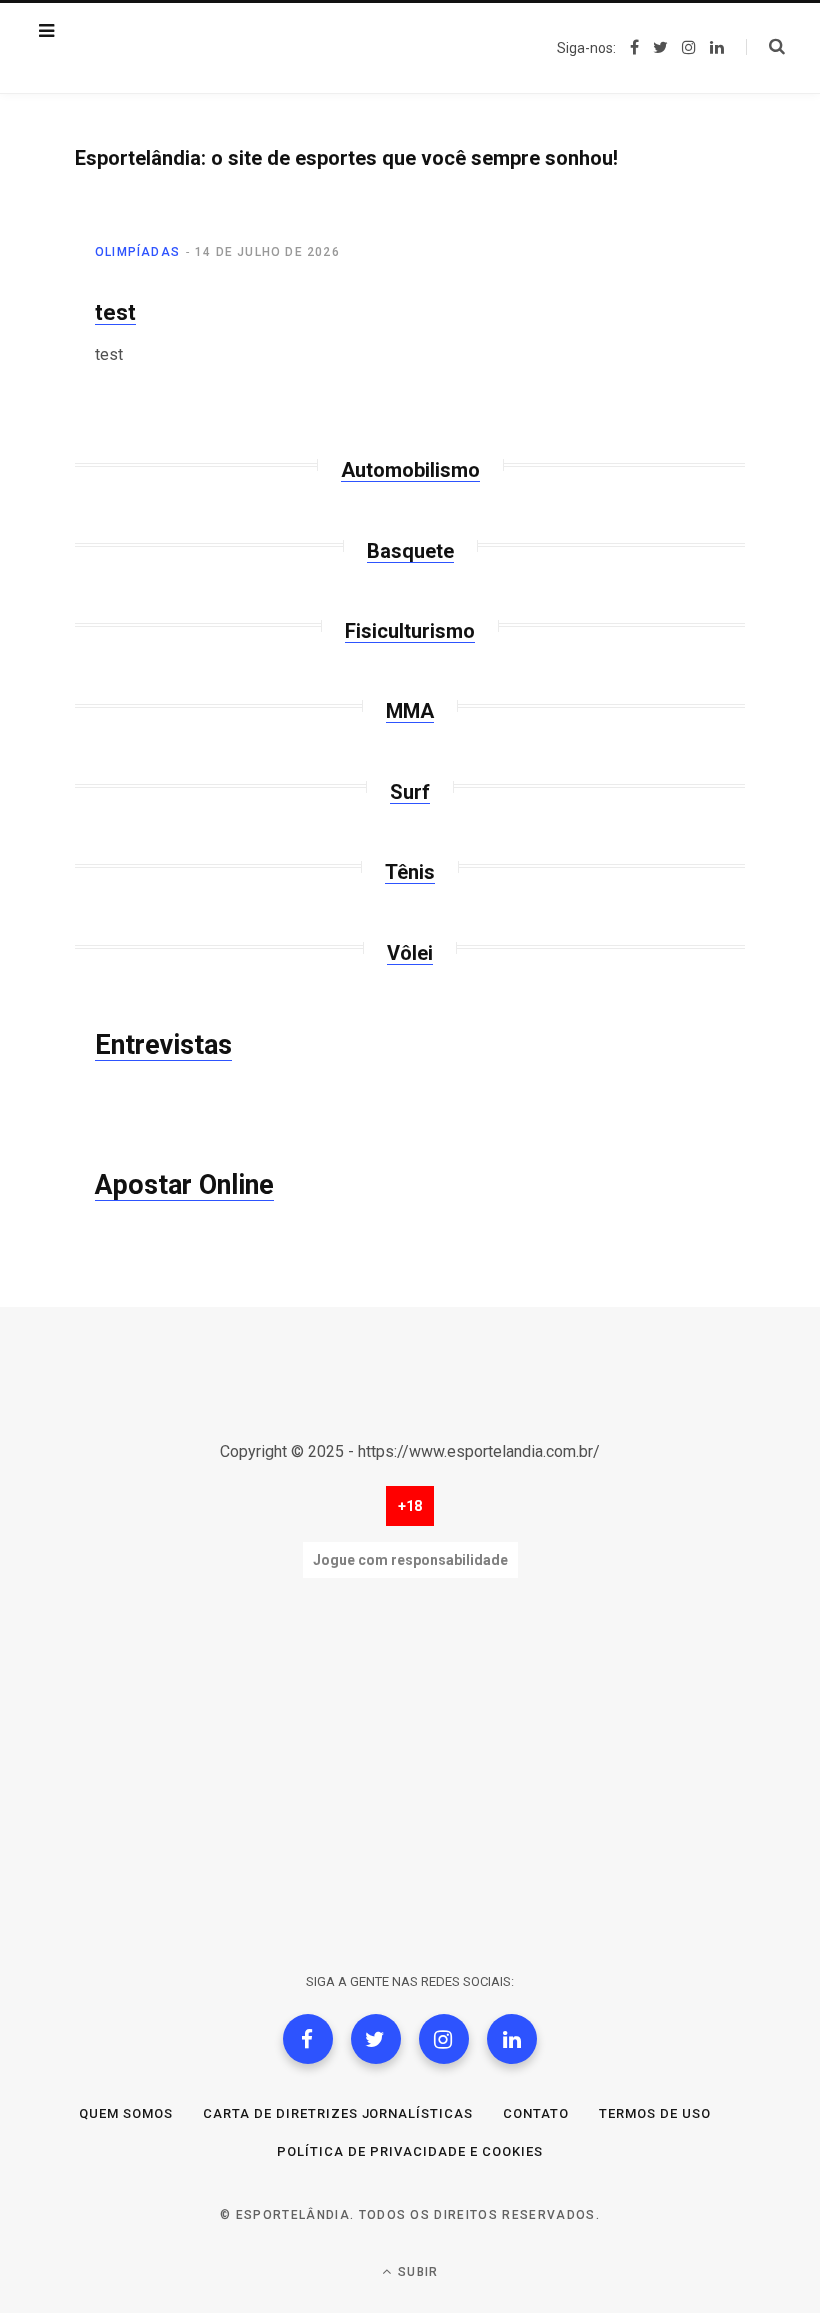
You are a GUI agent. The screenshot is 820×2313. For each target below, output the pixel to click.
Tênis (410, 872)
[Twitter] (376, 2039)
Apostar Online (184, 1185)
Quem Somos (126, 2113)
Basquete (410, 551)
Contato (536, 2113)
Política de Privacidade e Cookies (409, 2151)
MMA (410, 711)
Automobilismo (410, 470)
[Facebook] (308, 2039)
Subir (416, 2272)
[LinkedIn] (512, 2039)
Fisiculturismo (410, 631)
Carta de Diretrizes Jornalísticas (338, 2113)
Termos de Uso (655, 2113)
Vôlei (410, 953)
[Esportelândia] (175, 48)
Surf (410, 792)
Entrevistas (163, 1045)
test (115, 312)
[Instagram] (444, 2039)
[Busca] (765, 47)
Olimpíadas (137, 252)
